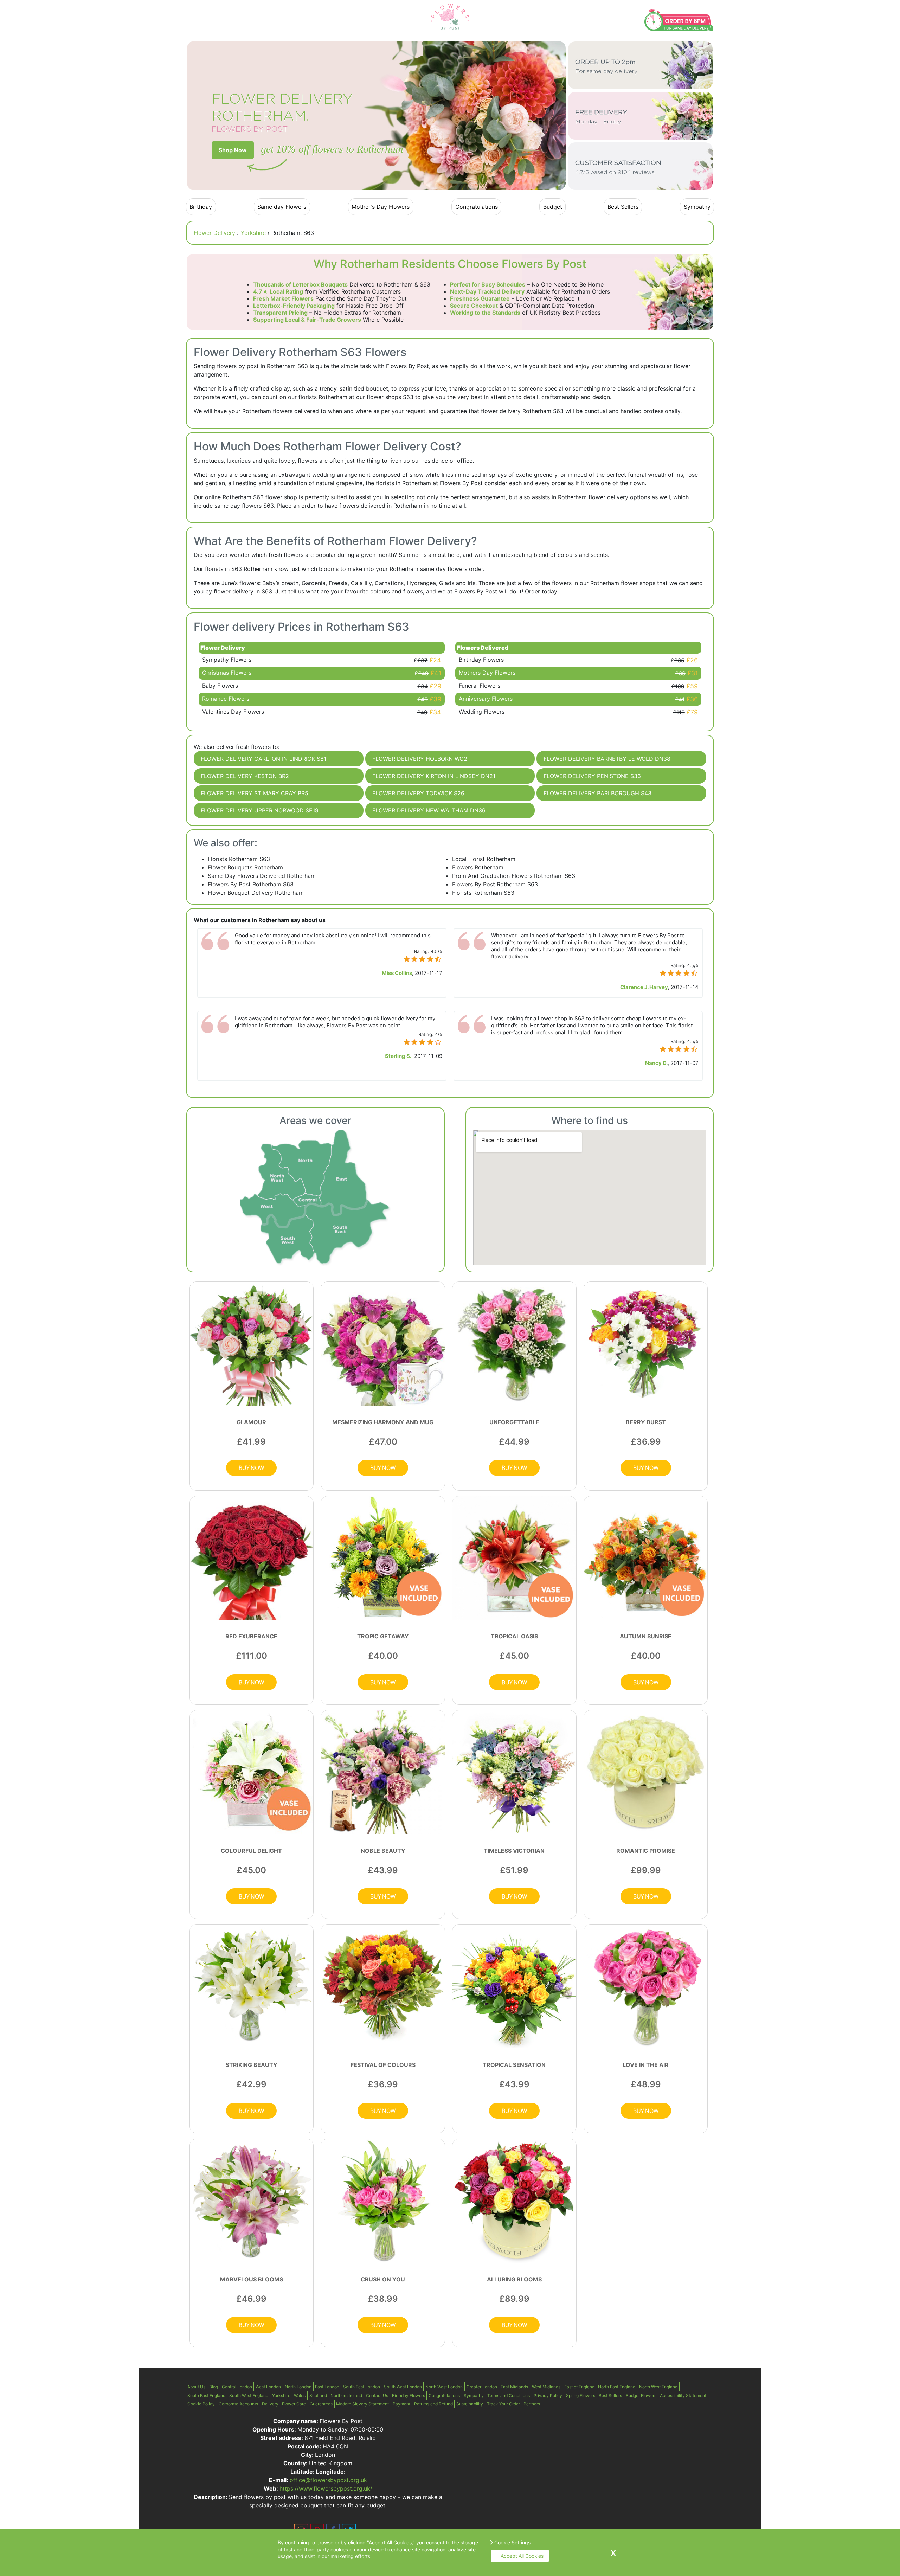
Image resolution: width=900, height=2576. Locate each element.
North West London (444, 2387)
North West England (658, 2387)
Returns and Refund (433, 2404)
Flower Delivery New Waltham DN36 (429, 810)
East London (327, 2387)
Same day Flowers (282, 207)
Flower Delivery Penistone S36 (592, 776)
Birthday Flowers (409, 2395)
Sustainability (470, 2404)
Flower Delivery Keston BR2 (245, 776)
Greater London (482, 2387)
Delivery (270, 2404)
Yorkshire (281, 2395)
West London (268, 2387)
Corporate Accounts (238, 2404)
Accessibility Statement (683, 2395)
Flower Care (294, 2404)
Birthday (201, 207)
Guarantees (321, 2404)
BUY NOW (251, 1468)
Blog (214, 2387)
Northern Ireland (346, 2395)
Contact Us (377, 2395)
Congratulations (477, 207)
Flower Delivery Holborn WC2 (420, 759)
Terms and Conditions (509, 2395)
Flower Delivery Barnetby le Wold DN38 (607, 759)
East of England (579, 2387)
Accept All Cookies (522, 2556)
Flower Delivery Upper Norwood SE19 (260, 810)
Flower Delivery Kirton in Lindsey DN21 (434, 776)
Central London (237, 2387)
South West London (403, 2387)
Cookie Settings (512, 2542)
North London (298, 2387)
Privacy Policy (548, 2395)
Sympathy (697, 207)
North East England (617, 2387)
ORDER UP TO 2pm (606, 67)
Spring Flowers (581, 2395)
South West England (249, 2395)
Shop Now (233, 150)
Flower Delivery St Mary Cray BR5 (255, 793)
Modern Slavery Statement (362, 2404)
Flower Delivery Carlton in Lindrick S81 (263, 759)
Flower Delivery (214, 233)
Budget (553, 207)
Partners (532, 2404)
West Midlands (546, 2387)
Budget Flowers (641, 2395)
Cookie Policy (201, 2404)
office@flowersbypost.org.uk (328, 2480)
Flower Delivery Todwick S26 (418, 793)
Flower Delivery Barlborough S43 (597, 793)
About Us (196, 2387)
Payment (401, 2404)
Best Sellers (623, 207)
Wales (300, 2395)
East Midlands (514, 2387)
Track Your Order (503, 2404)
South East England (206, 2395)
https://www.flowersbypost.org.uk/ (326, 2488)
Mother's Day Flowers (381, 207)
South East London (362, 2387)
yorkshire (253, 233)
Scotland (318, 2395)
